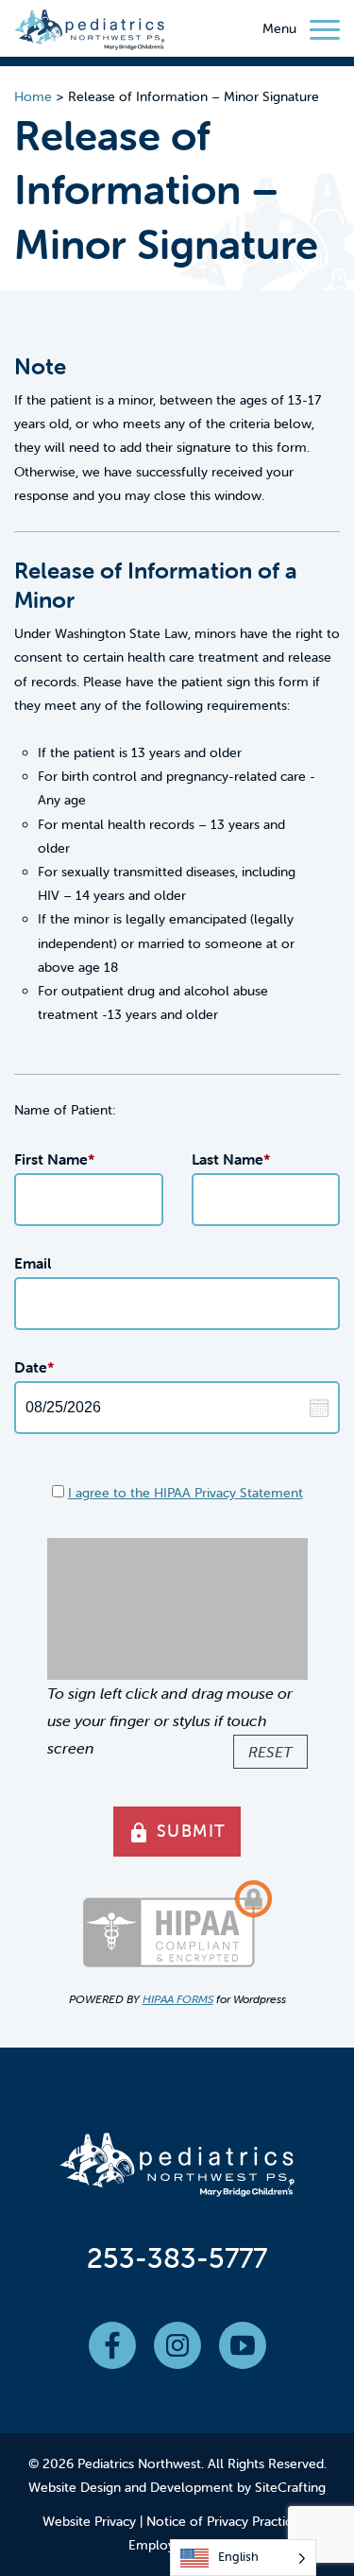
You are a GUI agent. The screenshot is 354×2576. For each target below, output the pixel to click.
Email (33, 1263)
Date (34, 1367)
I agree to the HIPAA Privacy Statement (185, 1493)
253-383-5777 (177, 2258)
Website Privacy (89, 2521)
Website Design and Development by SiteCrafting (177, 2487)
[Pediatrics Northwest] (90, 33)
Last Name (231, 1159)
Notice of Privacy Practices (226, 2521)
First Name (55, 1159)
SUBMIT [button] (177, 1832)
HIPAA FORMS (178, 1999)
